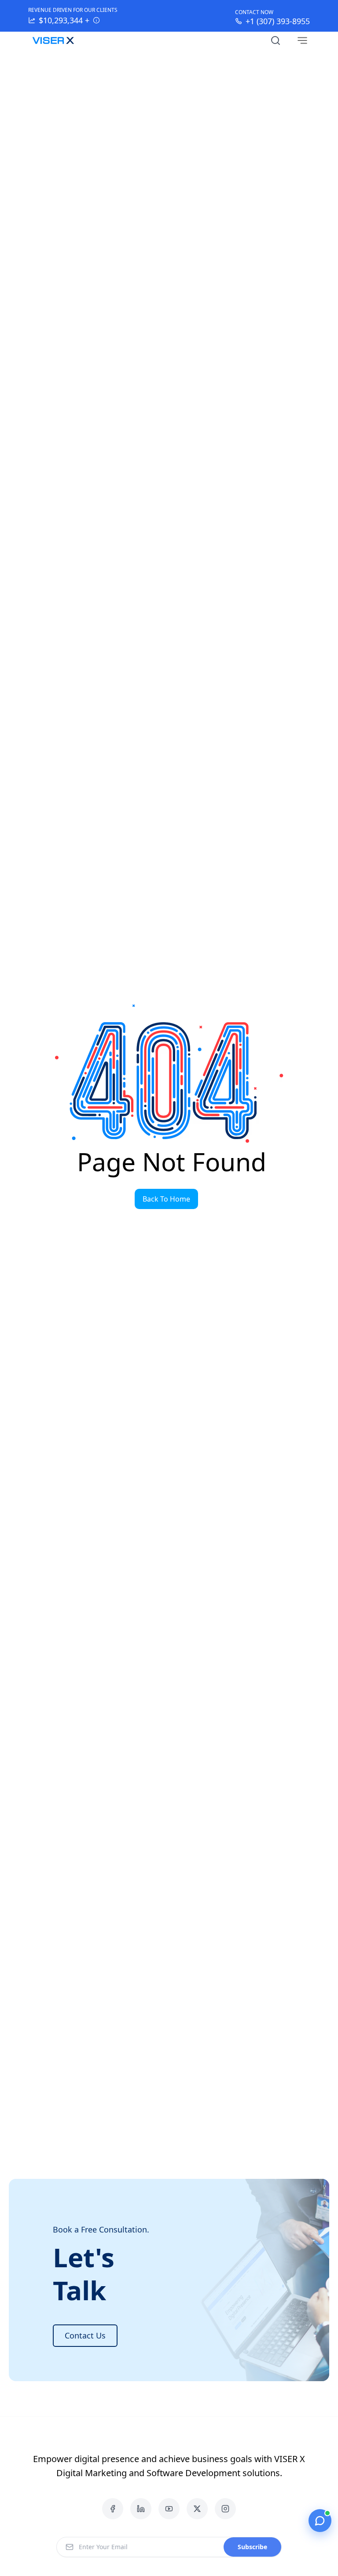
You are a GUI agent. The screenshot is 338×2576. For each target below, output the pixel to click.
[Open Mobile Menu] (302, 40)
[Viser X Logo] (53, 40)
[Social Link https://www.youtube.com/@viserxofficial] (169, 2509)
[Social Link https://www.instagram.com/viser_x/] (225, 2509)
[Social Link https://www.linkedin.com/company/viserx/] (141, 2509)
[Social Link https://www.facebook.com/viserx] (113, 2509)
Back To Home (166, 1199)
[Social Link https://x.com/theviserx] (197, 2509)
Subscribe (252, 2547)
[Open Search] (276, 40)
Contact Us (85, 2335)
